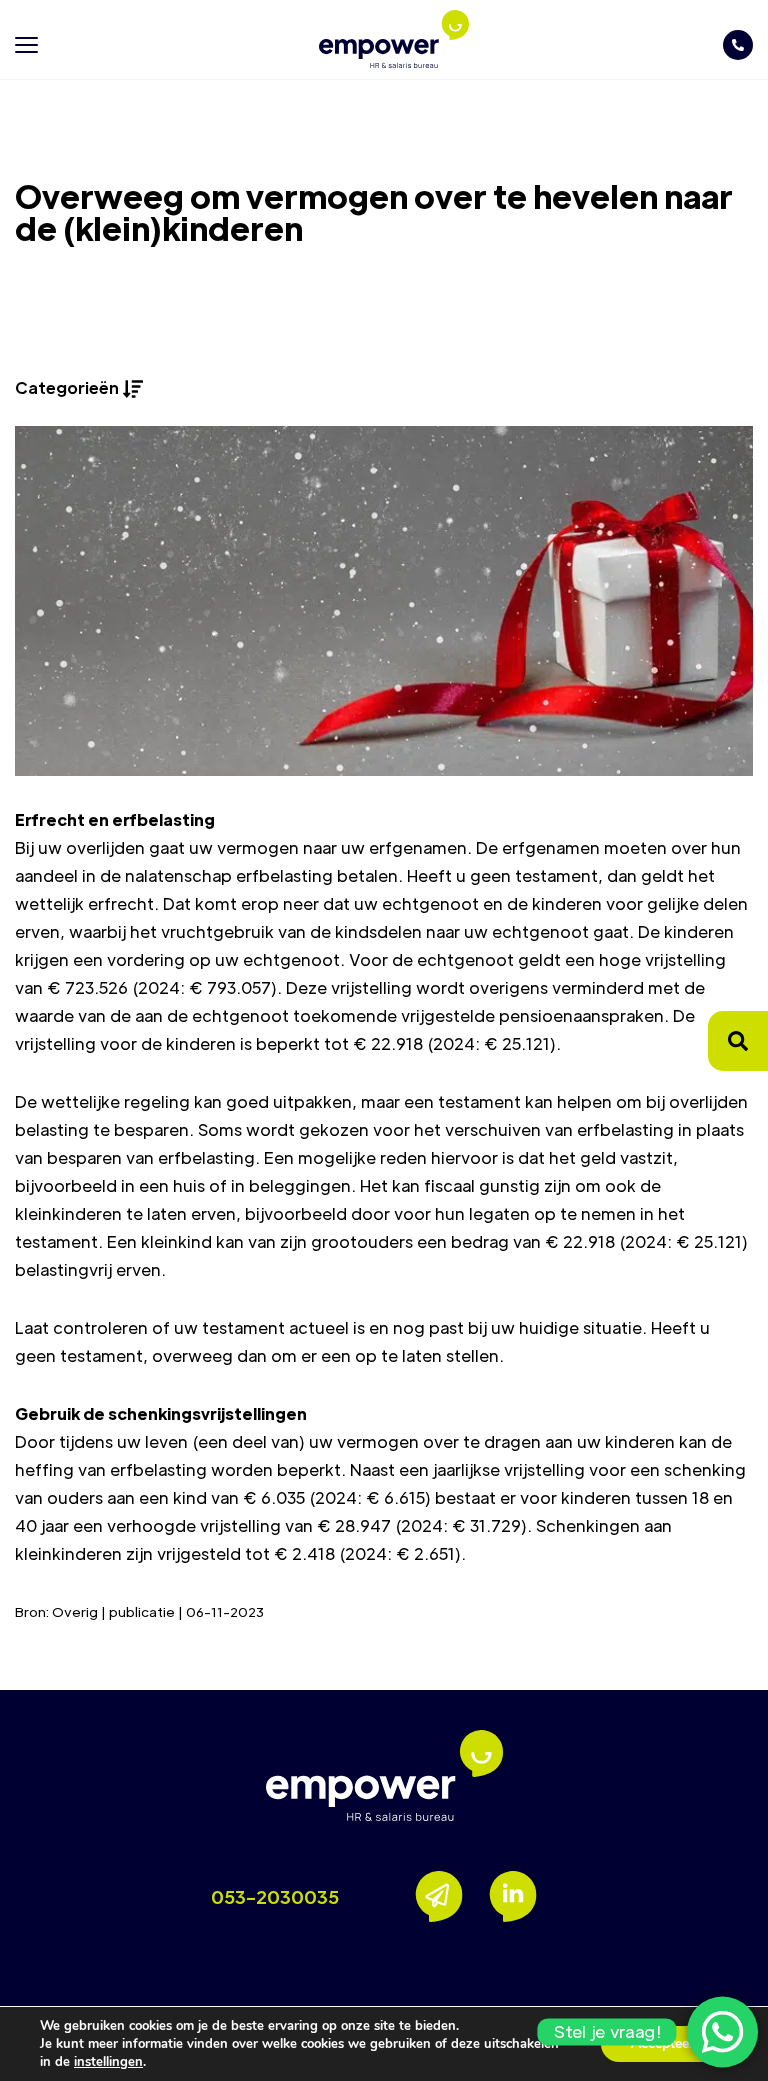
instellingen (108, 2062)
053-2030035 (275, 1896)
